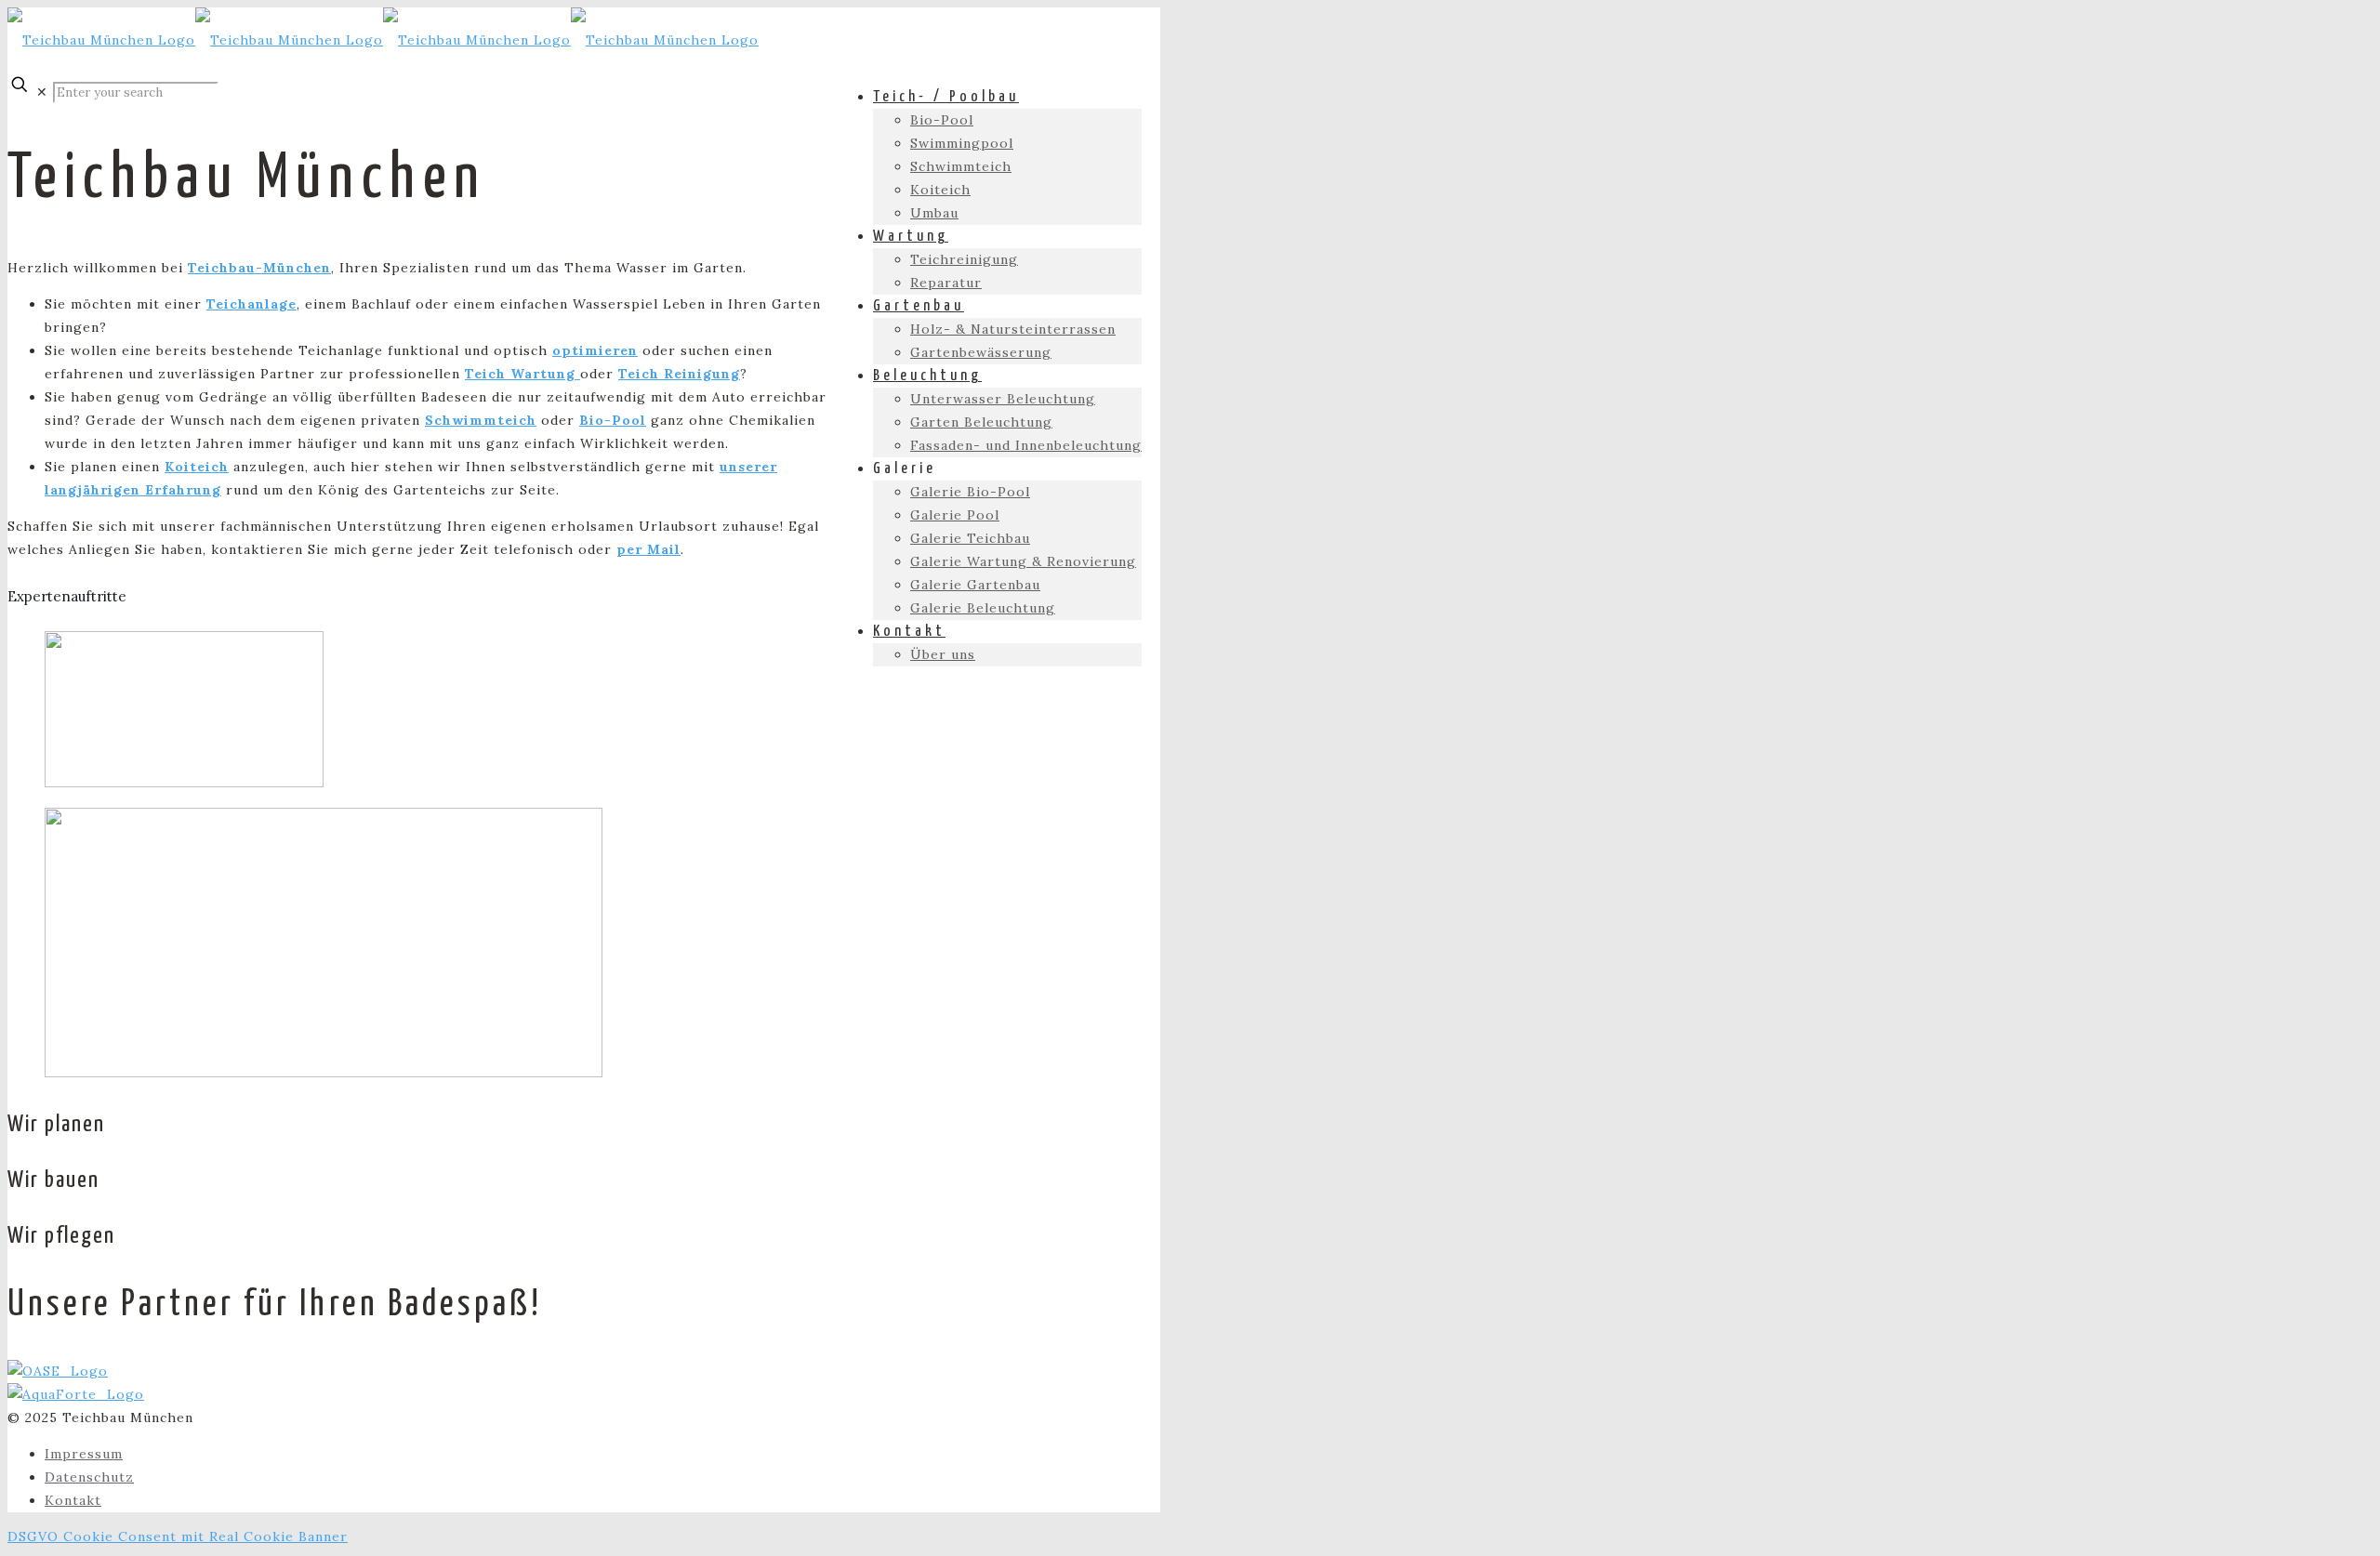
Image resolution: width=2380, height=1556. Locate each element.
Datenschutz (89, 1477)
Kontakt (73, 1500)
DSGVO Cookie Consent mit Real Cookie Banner (178, 1536)
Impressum (84, 1454)
